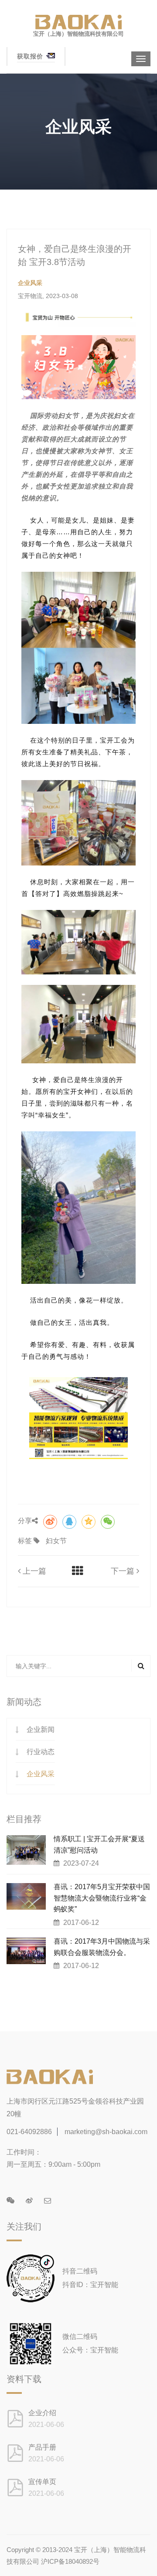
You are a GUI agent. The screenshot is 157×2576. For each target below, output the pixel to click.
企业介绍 (42, 2413)
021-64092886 (29, 2132)
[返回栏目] (78, 1571)
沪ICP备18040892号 (70, 2561)
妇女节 (56, 1541)
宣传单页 (42, 2482)
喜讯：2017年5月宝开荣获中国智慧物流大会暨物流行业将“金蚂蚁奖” (102, 1898)
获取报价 (31, 56)
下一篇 (124, 1571)
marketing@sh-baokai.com (106, 2132)
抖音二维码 (80, 2271)
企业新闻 (41, 1729)
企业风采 (41, 1774)
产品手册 (42, 2447)
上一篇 (33, 1571)
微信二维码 (80, 2337)
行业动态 (41, 1752)
